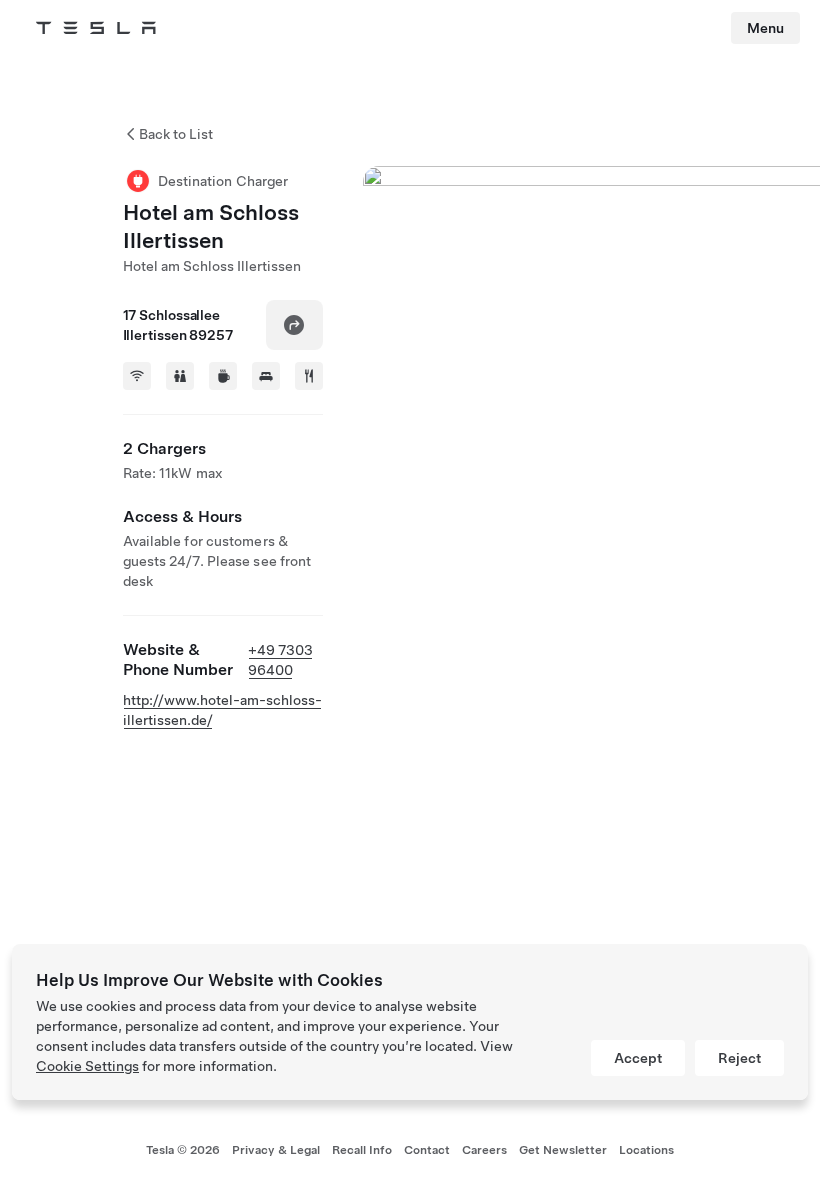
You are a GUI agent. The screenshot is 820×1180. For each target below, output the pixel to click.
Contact (427, 1150)
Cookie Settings (87, 1066)
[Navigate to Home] (96, 28)
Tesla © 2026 (183, 1150)
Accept (638, 1058)
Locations (646, 1150)
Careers (484, 1150)
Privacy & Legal (276, 1150)
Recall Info (362, 1150)
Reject (739, 1058)
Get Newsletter (563, 1150)
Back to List (176, 134)
